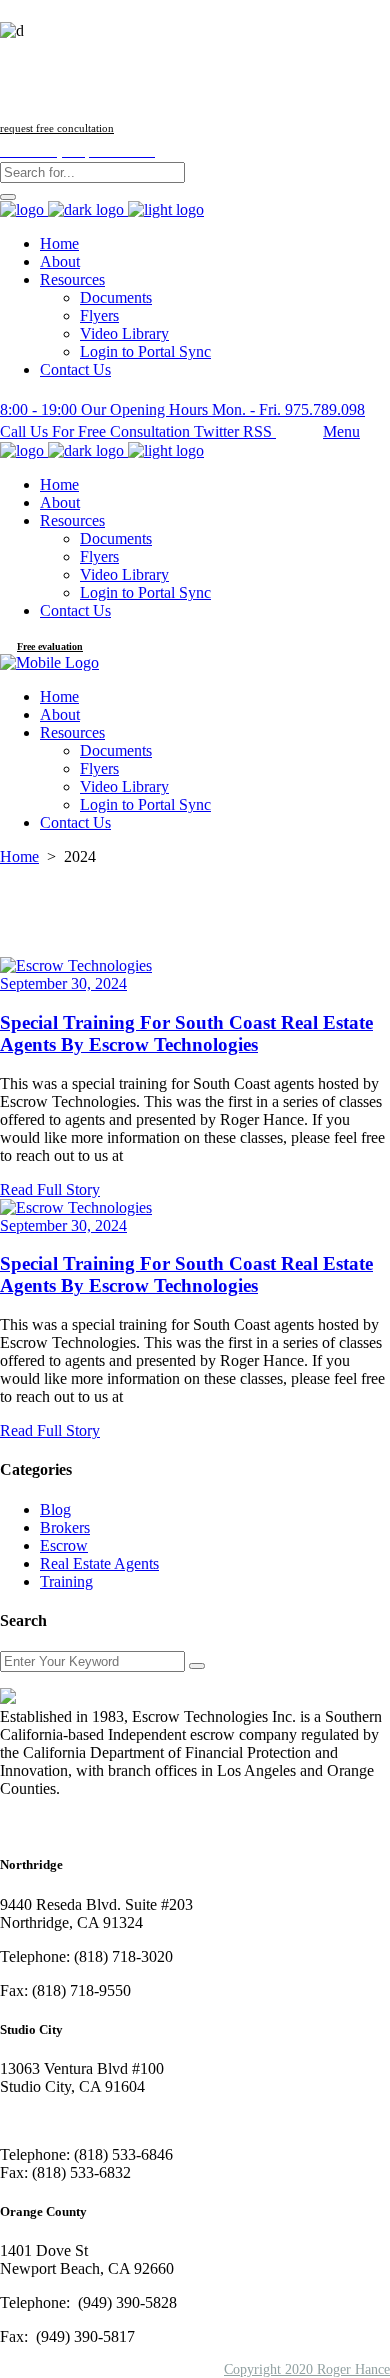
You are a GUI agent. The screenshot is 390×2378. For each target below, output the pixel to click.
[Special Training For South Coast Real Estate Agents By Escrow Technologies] (76, 965)
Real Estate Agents (99, 1563)
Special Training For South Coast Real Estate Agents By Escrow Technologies (186, 1033)
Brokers (65, 1527)
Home (19, 856)
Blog (55, 1509)
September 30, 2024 (63, 983)
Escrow (64, 1545)
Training (66, 1581)
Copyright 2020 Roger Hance (307, 2369)
